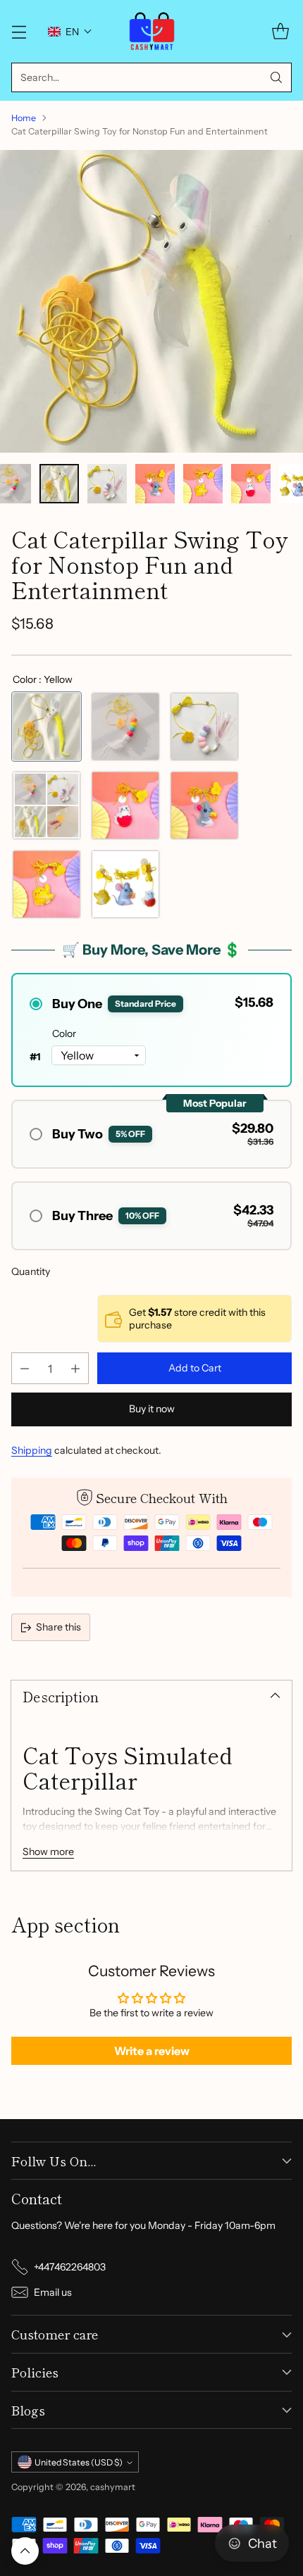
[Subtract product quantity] (25, 1368)
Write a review (152, 2051)
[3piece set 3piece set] (47, 805)
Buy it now (152, 1409)
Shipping (32, 1450)
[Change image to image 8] (203, 484)
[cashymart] (152, 31)
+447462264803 (70, 2267)
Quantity (31, 1271)
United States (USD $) (79, 2462)
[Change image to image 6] (107, 484)
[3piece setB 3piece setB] (125, 884)
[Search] (276, 77)
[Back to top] (25, 2551)
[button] (70, 32)
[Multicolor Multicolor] (125, 727)
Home (24, 118)
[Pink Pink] (204, 727)
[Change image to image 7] (155, 484)
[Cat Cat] (125, 805)
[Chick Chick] (47, 884)
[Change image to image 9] (251, 484)
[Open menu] (19, 31)
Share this (58, 1627)
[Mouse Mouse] (204, 805)
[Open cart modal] (280, 31)
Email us (53, 2292)
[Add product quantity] (75, 1368)
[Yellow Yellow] (47, 727)
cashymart (113, 2487)
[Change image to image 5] (59, 484)
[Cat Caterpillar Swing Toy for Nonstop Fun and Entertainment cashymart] (151, 301)
